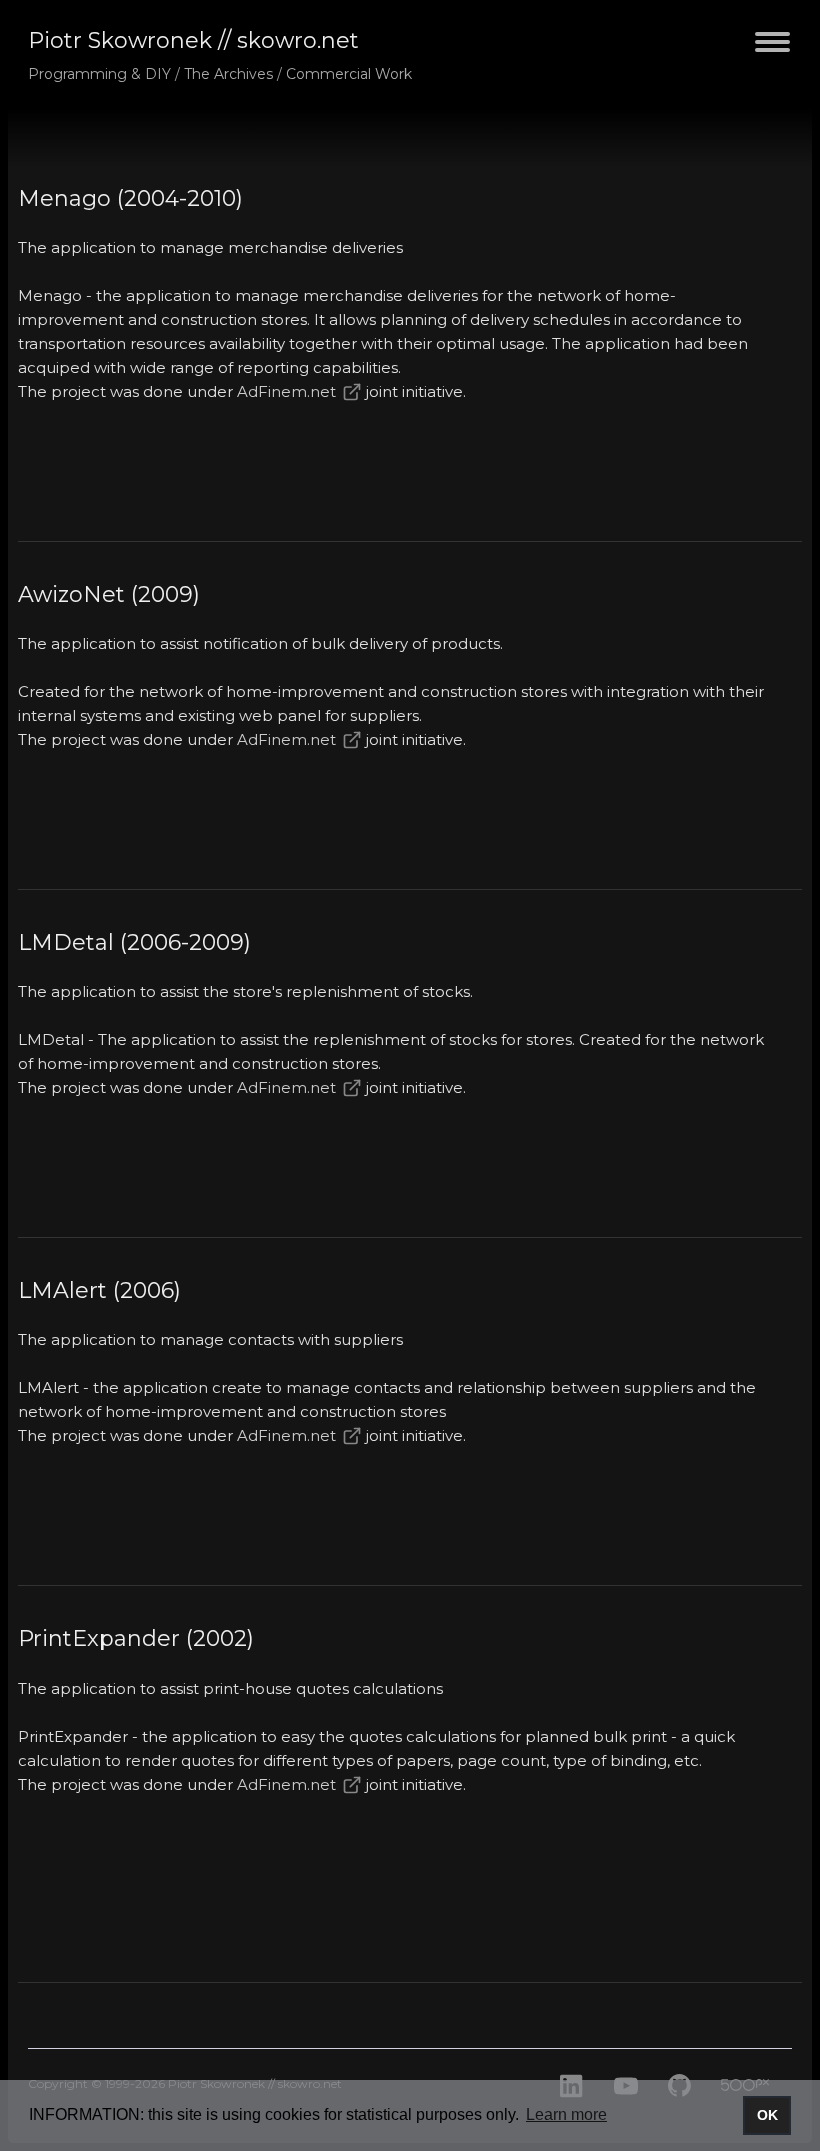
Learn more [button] (566, 2114)
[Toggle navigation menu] (772, 53)
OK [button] (767, 2115)
